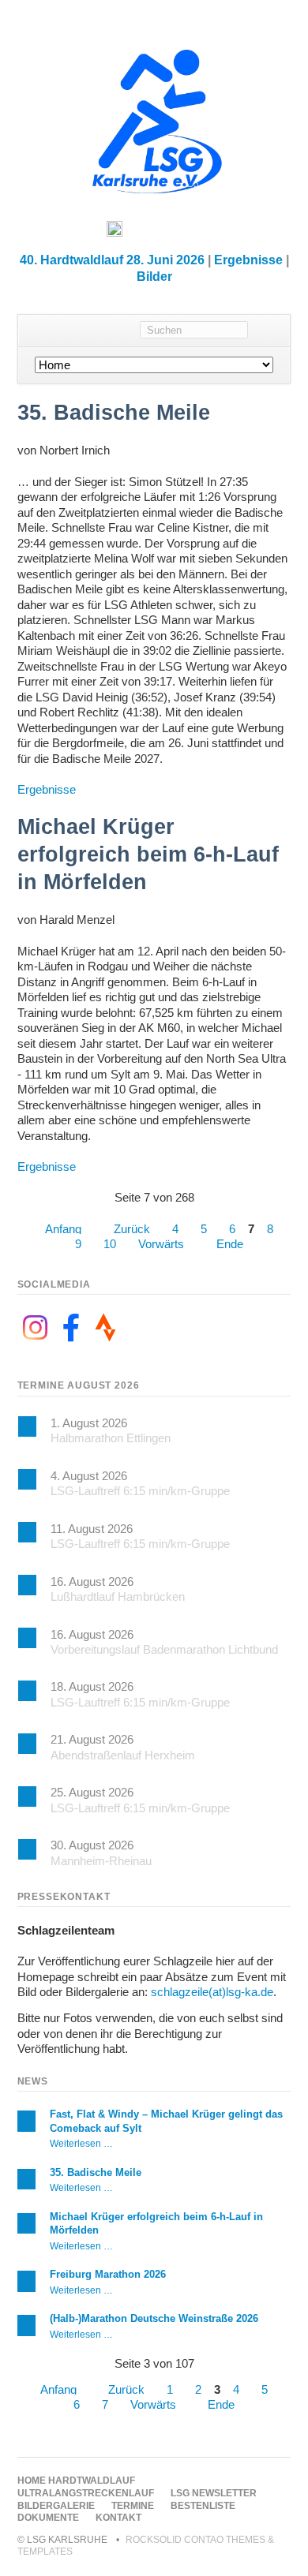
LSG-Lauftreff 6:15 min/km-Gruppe (140, 1491)
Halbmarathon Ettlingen (111, 1438)
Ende (230, 1244)
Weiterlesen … (81, 2143)
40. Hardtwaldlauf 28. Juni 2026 (112, 260)
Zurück (132, 1229)
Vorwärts (161, 1244)
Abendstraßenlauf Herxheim (123, 1755)
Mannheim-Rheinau (101, 1861)
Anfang (63, 1229)
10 (110, 1244)
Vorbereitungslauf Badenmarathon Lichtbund (164, 1649)
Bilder (154, 277)
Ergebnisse (248, 260)
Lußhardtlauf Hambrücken (118, 1596)
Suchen (269, 331)
